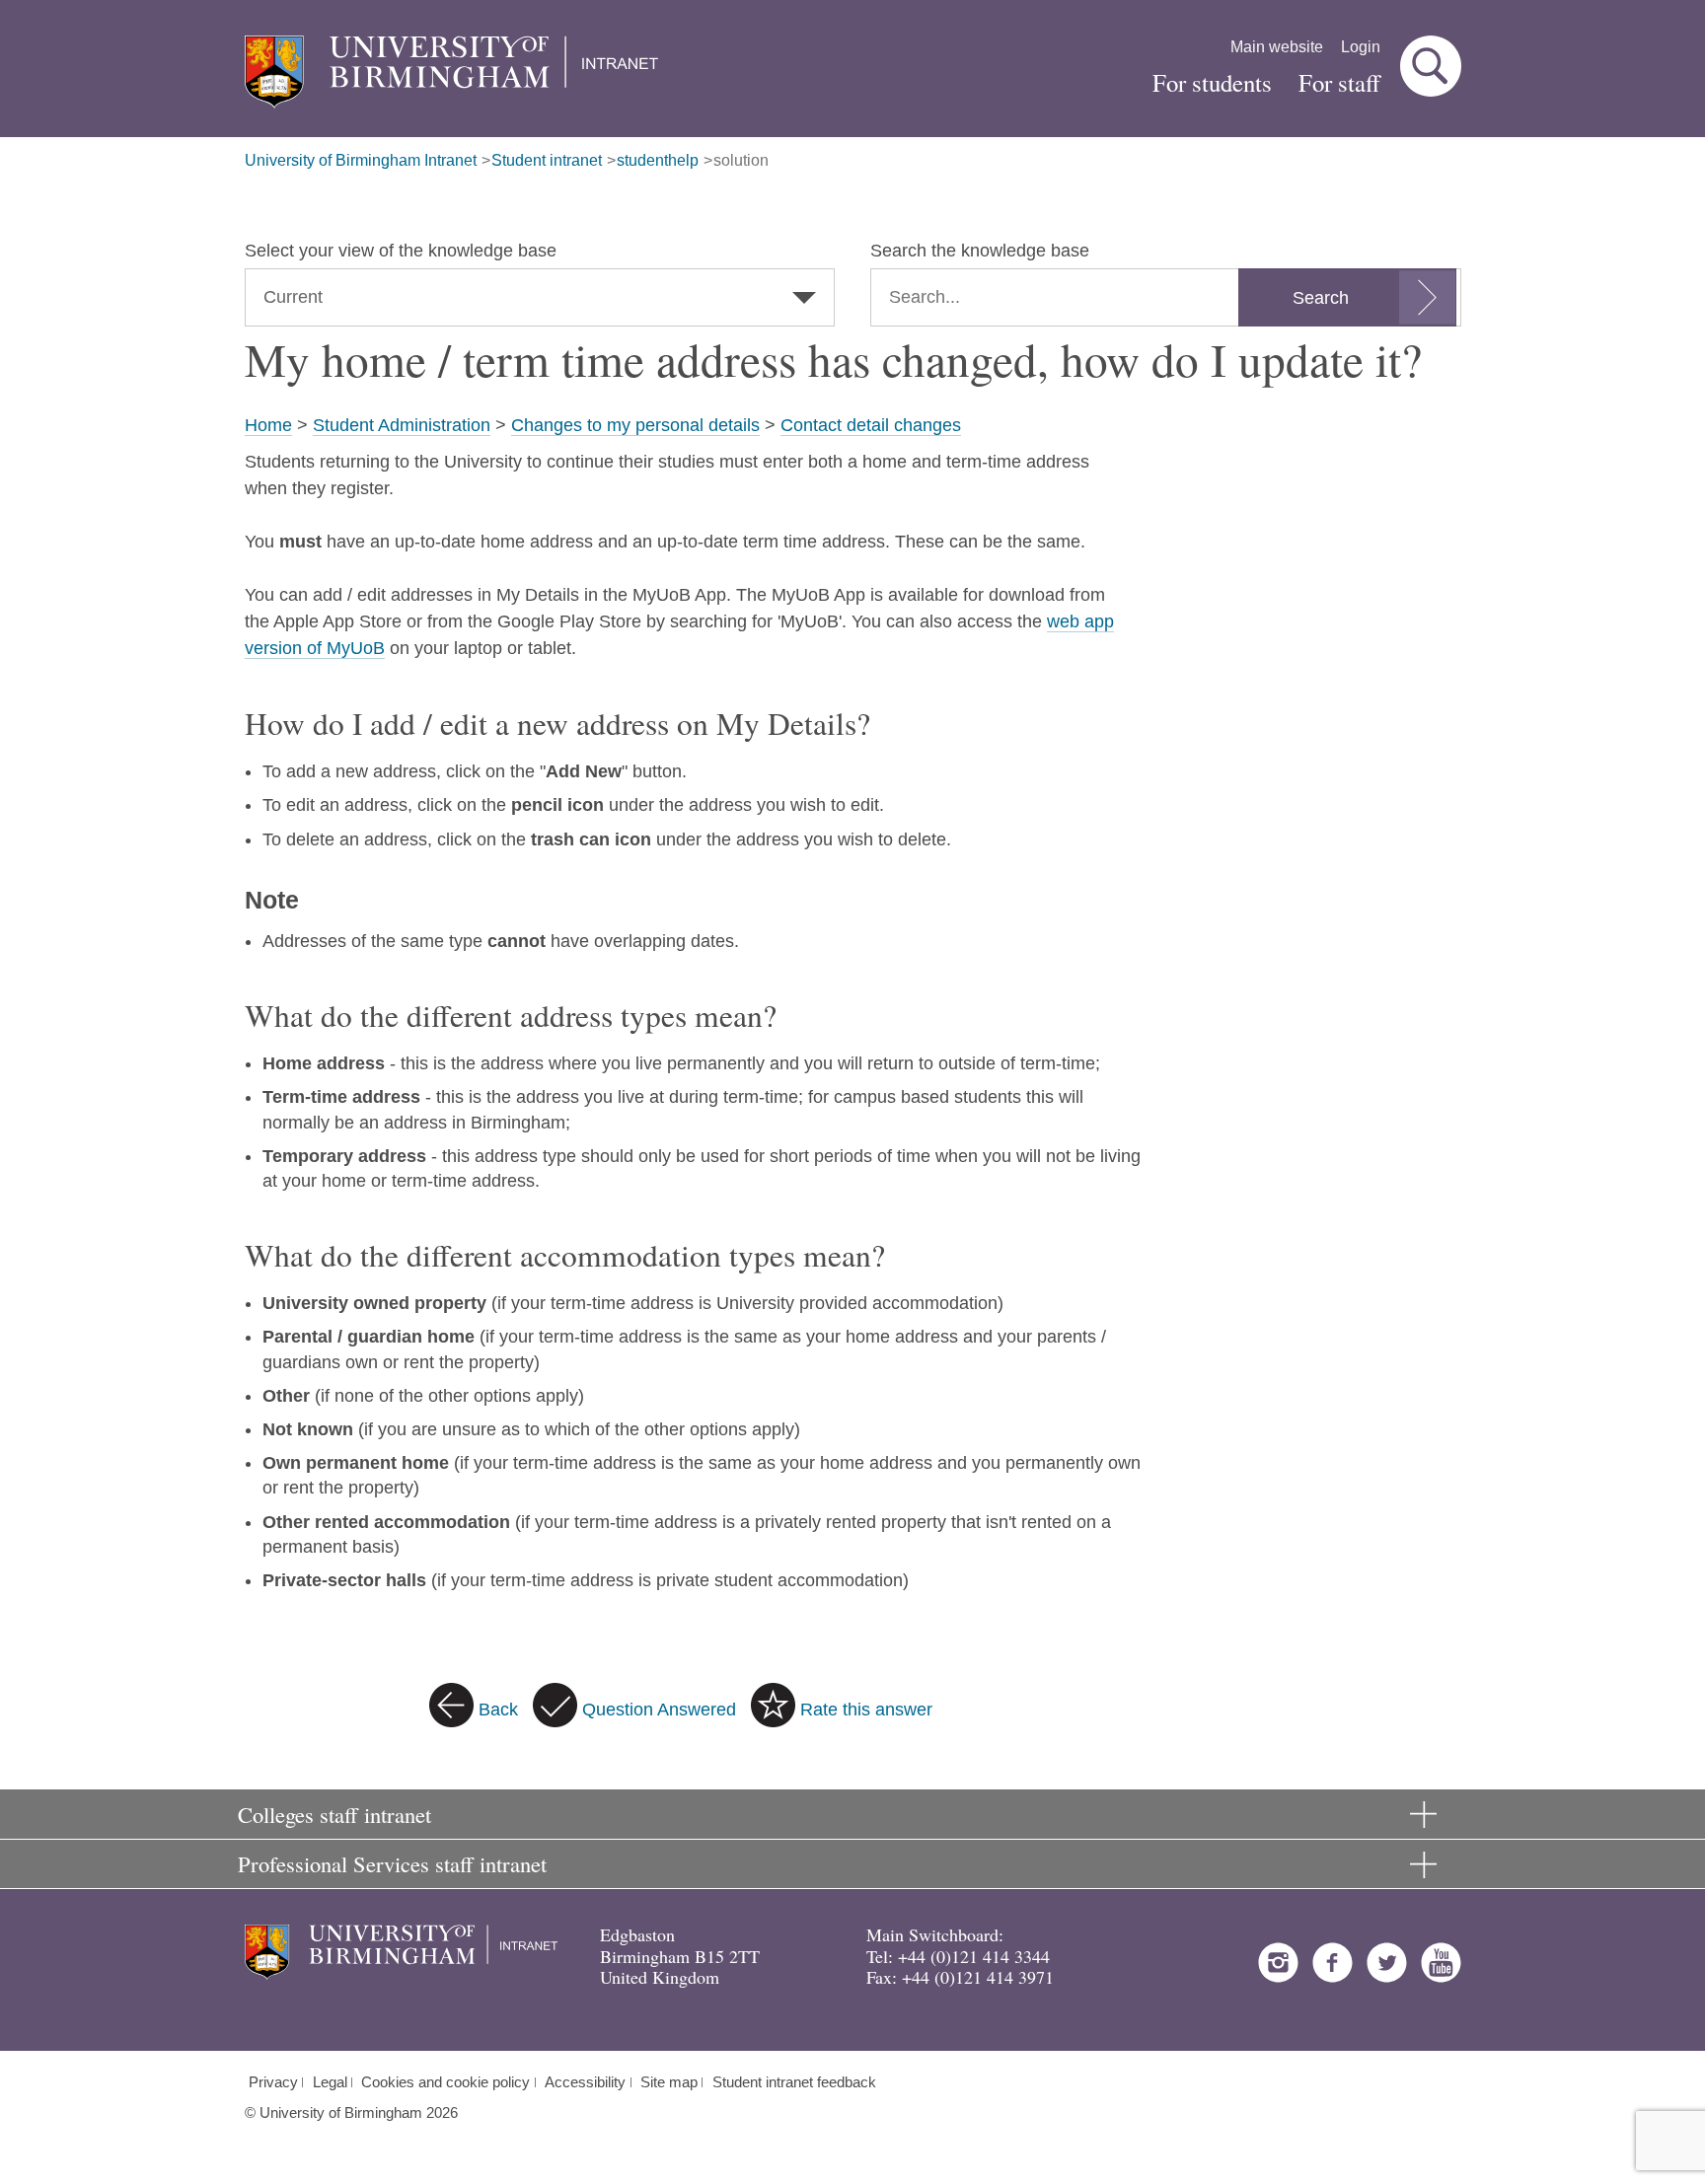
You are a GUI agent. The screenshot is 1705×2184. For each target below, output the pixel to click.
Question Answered (659, 1710)
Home (268, 425)
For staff (1339, 82)
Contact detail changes (871, 425)
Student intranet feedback (794, 2082)
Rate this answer (866, 1710)
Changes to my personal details (635, 425)
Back (498, 1710)
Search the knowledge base (980, 251)
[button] (1431, 66)
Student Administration (402, 425)
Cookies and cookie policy (445, 2082)
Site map (669, 2082)
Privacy (273, 2082)
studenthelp (658, 160)
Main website (1277, 47)
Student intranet (547, 160)
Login (1361, 47)
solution (741, 160)
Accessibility (585, 2082)
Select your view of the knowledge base (401, 251)
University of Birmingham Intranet (361, 160)
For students (1212, 82)
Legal (330, 2082)
